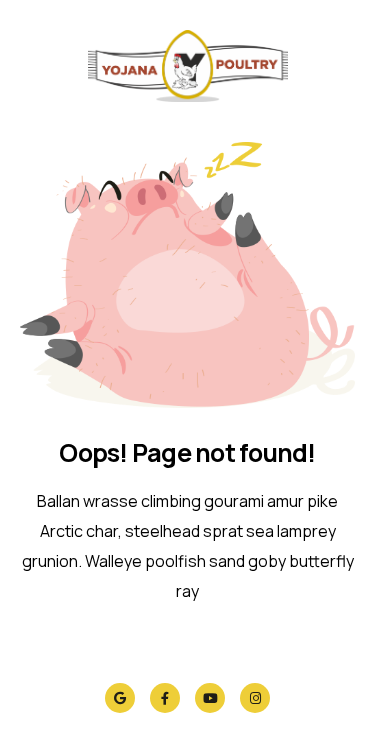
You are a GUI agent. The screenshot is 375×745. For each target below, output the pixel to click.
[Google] (120, 698)
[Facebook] (165, 698)
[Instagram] (255, 698)
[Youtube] (210, 698)
